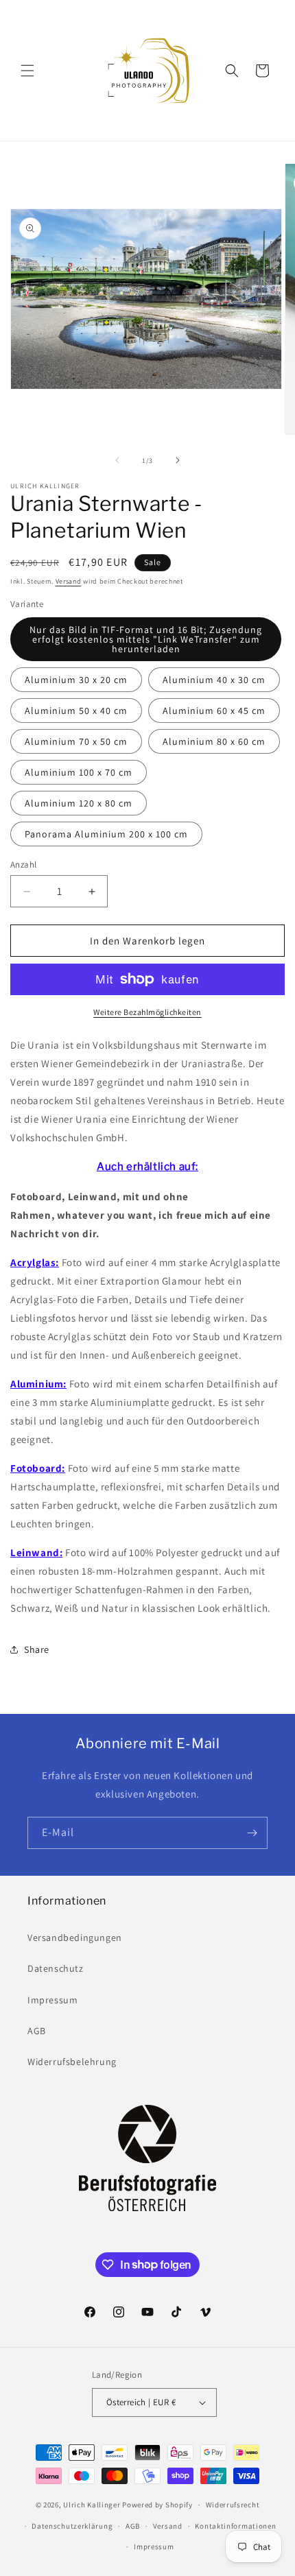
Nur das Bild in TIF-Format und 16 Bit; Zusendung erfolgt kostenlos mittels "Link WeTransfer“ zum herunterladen (146, 639)
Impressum (52, 2000)
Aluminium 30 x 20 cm (76, 680)
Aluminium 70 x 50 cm (76, 741)
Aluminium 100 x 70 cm (79, 772)
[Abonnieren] (252, 1833)
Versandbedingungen (75, 1937)
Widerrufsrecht (233, 2505)
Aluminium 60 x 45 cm (214, 711)
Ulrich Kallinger (92, 2505)
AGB (37, 2031)
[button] (27, 71)
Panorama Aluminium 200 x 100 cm (106, 834)
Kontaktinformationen (235, 2526)
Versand (69, 581)
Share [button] (37, 1649)
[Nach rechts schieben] (178, 460)
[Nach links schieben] (117, 460)
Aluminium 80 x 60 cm (214, 741)
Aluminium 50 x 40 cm (76, 711)
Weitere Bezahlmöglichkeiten (147, 1012)
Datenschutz (56, 1968)
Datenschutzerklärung (72, 2526)
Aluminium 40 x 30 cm (214, 680)
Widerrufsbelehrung (72, 2062)
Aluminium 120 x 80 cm (79, 803)
